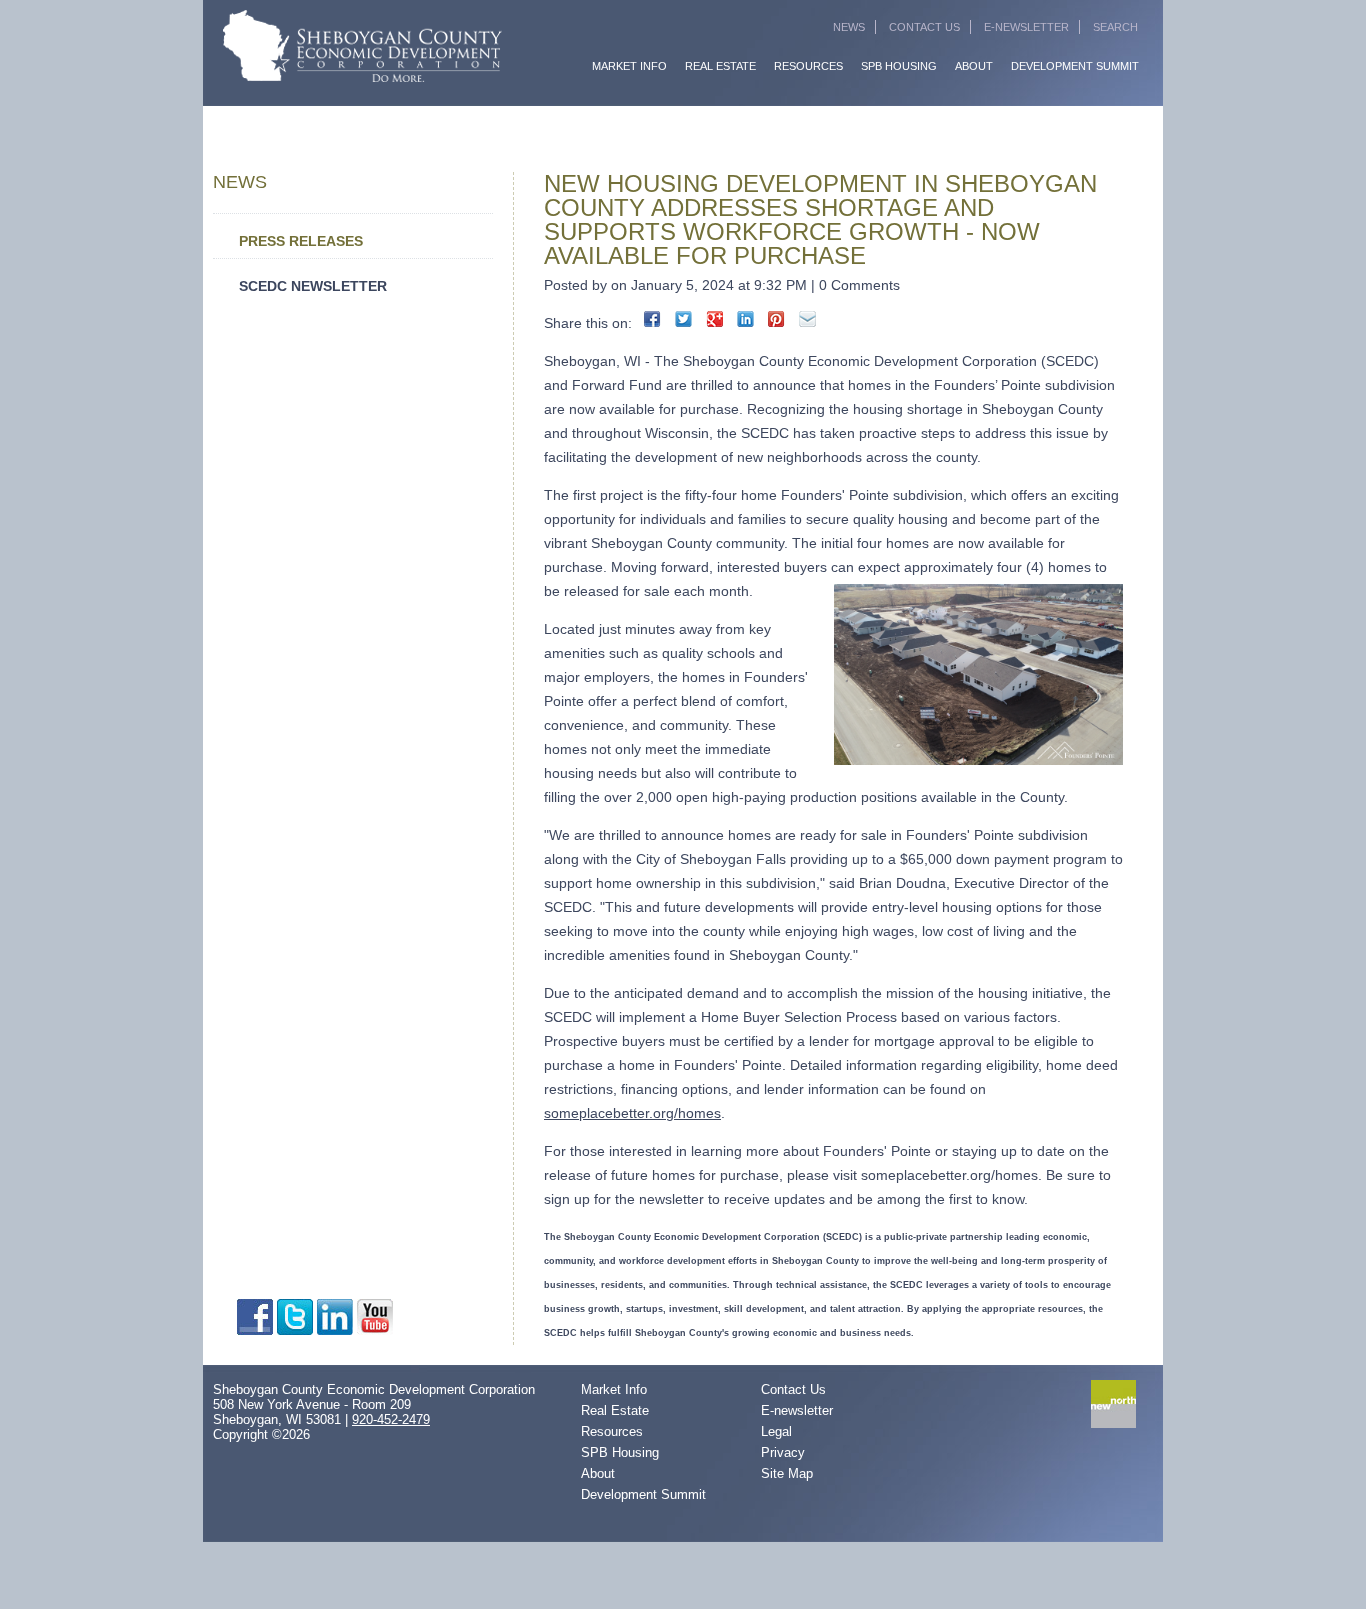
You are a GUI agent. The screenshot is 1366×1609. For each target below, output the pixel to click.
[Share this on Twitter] (683, 319)
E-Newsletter (1026, 27)
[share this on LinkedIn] (745, 319)
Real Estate (720, 66)
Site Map (787, 1473)
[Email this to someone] (807, 319)
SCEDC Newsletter (313, 286)
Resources (808, 66)
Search (1115, 27)
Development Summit (1075, 66)
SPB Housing (899, 66)
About (974, 66)
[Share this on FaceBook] (652, 319)
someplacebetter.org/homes (632, 1113)
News (849, 27)
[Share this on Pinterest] (776, 319)
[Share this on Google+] (714, 319)
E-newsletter (797, 1410)
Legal (776, 1431)
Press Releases (301, 241)
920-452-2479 (391, 1419)
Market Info (629, 66)
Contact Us (924, 27)
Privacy (783, 1452)
